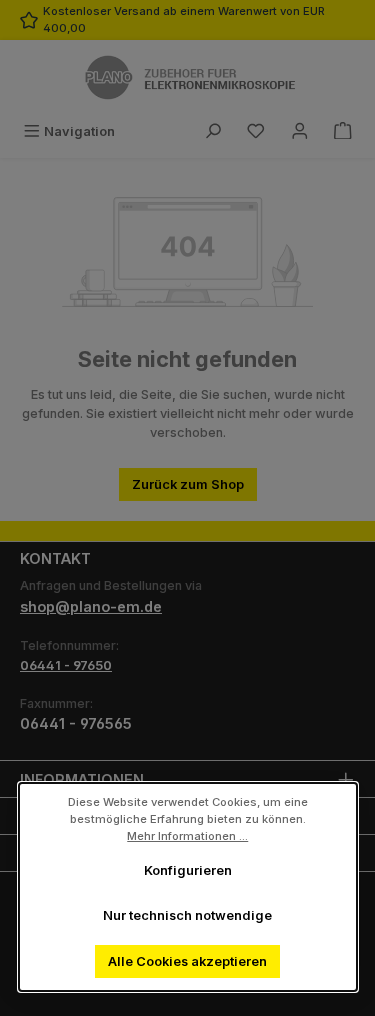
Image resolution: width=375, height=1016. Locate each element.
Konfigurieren (188, 870)
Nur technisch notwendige (187, 915)
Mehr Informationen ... (187, 835)
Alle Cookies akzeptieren (187, 961)
